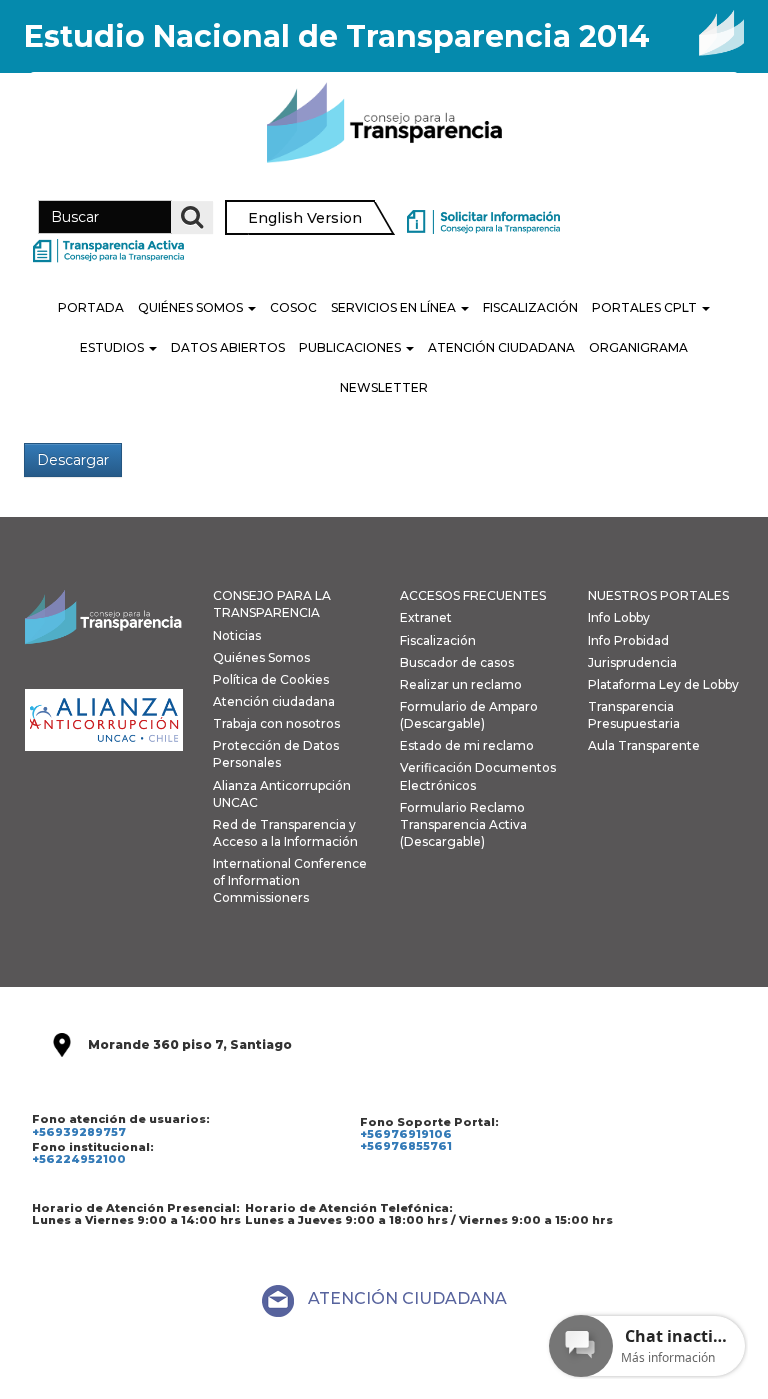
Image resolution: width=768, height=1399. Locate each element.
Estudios (113, 347)
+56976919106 (406, 1134)
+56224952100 (79, 1159)
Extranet (426, 617)
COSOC (293, 307)
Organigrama (638, 347)
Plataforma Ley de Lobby (663, 684)
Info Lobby (619, 617)
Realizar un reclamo (461, 684)
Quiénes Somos (192, 307)
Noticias (237, 635)
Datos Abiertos (228, 347)
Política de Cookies (271, 679)
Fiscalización (530, 307)
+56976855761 (406, 1146)
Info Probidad (628, 640)
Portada (91, 307)
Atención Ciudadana (501, 347)
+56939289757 (79, 1132)
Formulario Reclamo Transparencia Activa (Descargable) (463, 824)
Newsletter (384, 387)
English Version (305, 218)
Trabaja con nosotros (276, 723)
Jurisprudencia (632, 662)
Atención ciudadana (274, 701)
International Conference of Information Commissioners (290, 880)
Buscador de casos (457, 662)
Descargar (73, 460)
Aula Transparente (644, 745)
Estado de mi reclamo (467, 745)
